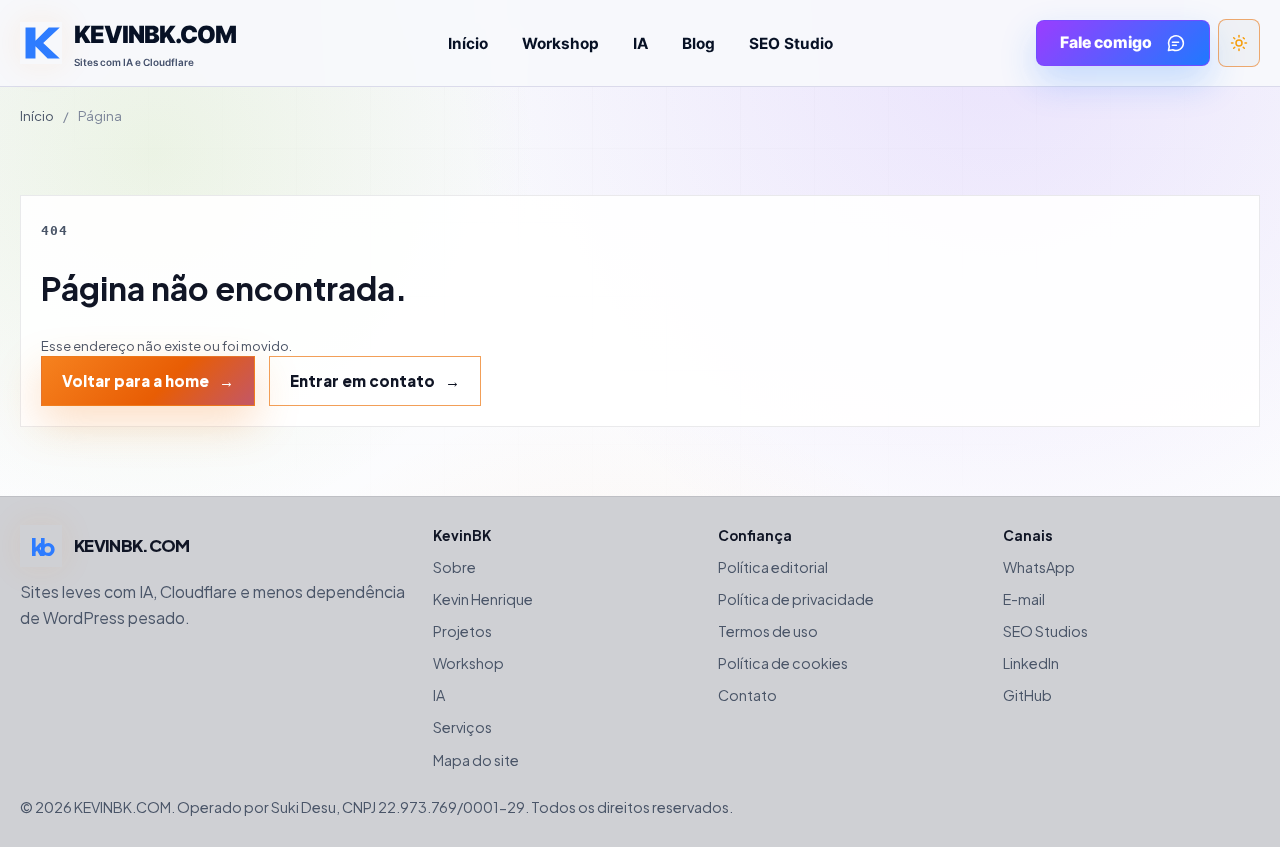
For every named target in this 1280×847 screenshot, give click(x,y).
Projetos (462, 631)
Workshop (560, 43)
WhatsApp (1039, 567)
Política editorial (773, 567)
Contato (747, 695)
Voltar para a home (135, 380)
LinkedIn (1031, 663)
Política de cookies (783, 663)
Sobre (454, 567)
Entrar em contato (362, 380)
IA (640, 43)
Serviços (462, 727)
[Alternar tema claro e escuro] (1239, 43)
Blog (698, 43)
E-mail (1024, 599)
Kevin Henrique (483, 599)
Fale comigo (1106, 42)
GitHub (1027, 695)
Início (468, 43)
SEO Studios (1045, 631)
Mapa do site (476, 760)
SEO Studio (791, 43)
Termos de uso (768, 631)
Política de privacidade (796, 599)
